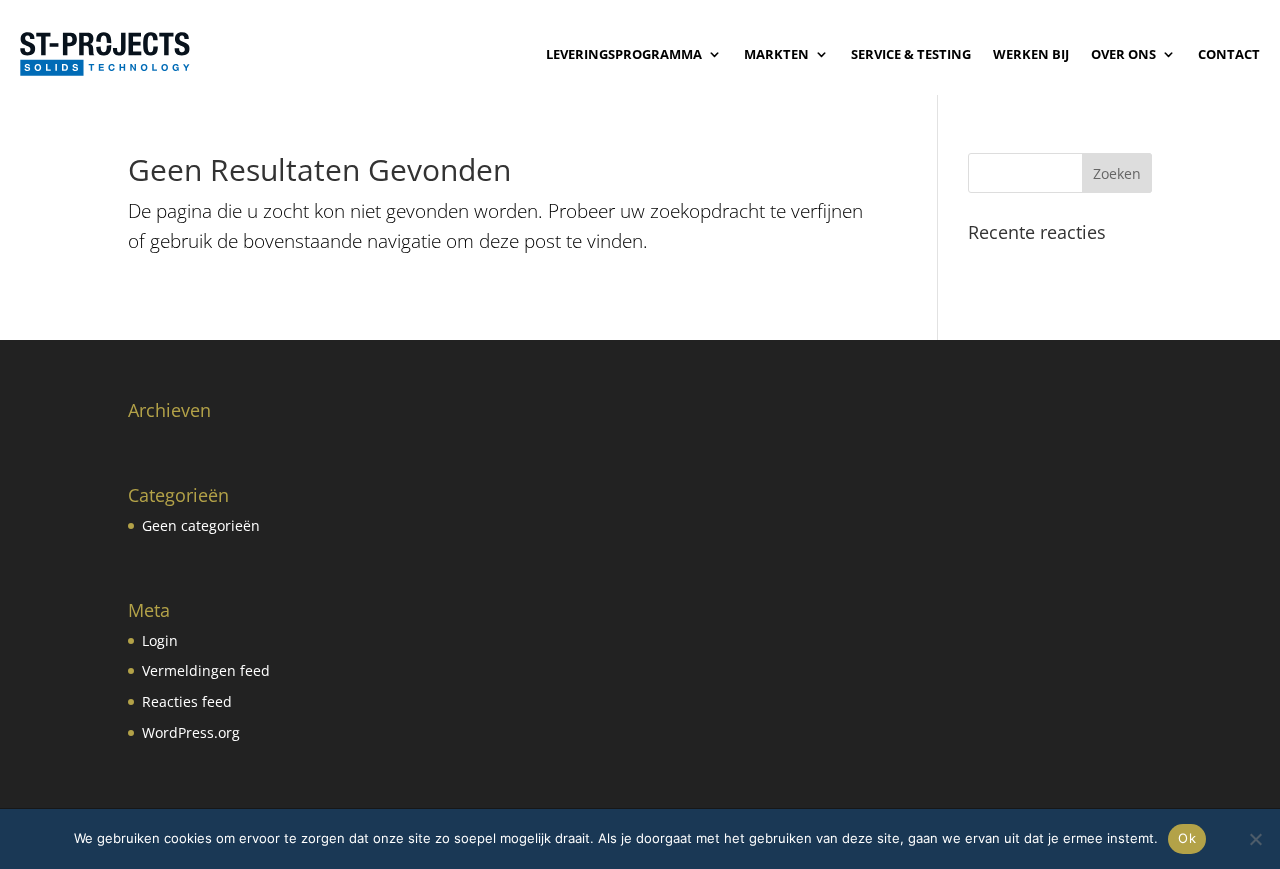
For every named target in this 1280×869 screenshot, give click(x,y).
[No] (1255, 839)
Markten (776, 54)
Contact (1229, 54)
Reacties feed (187, 701)
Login (160, 640)
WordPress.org (191, 732)
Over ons (1123, 54)
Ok (1187, 838)
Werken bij (1031, 54)
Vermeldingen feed (206, 670)
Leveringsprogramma (624, 54)
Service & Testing (911, 54)
